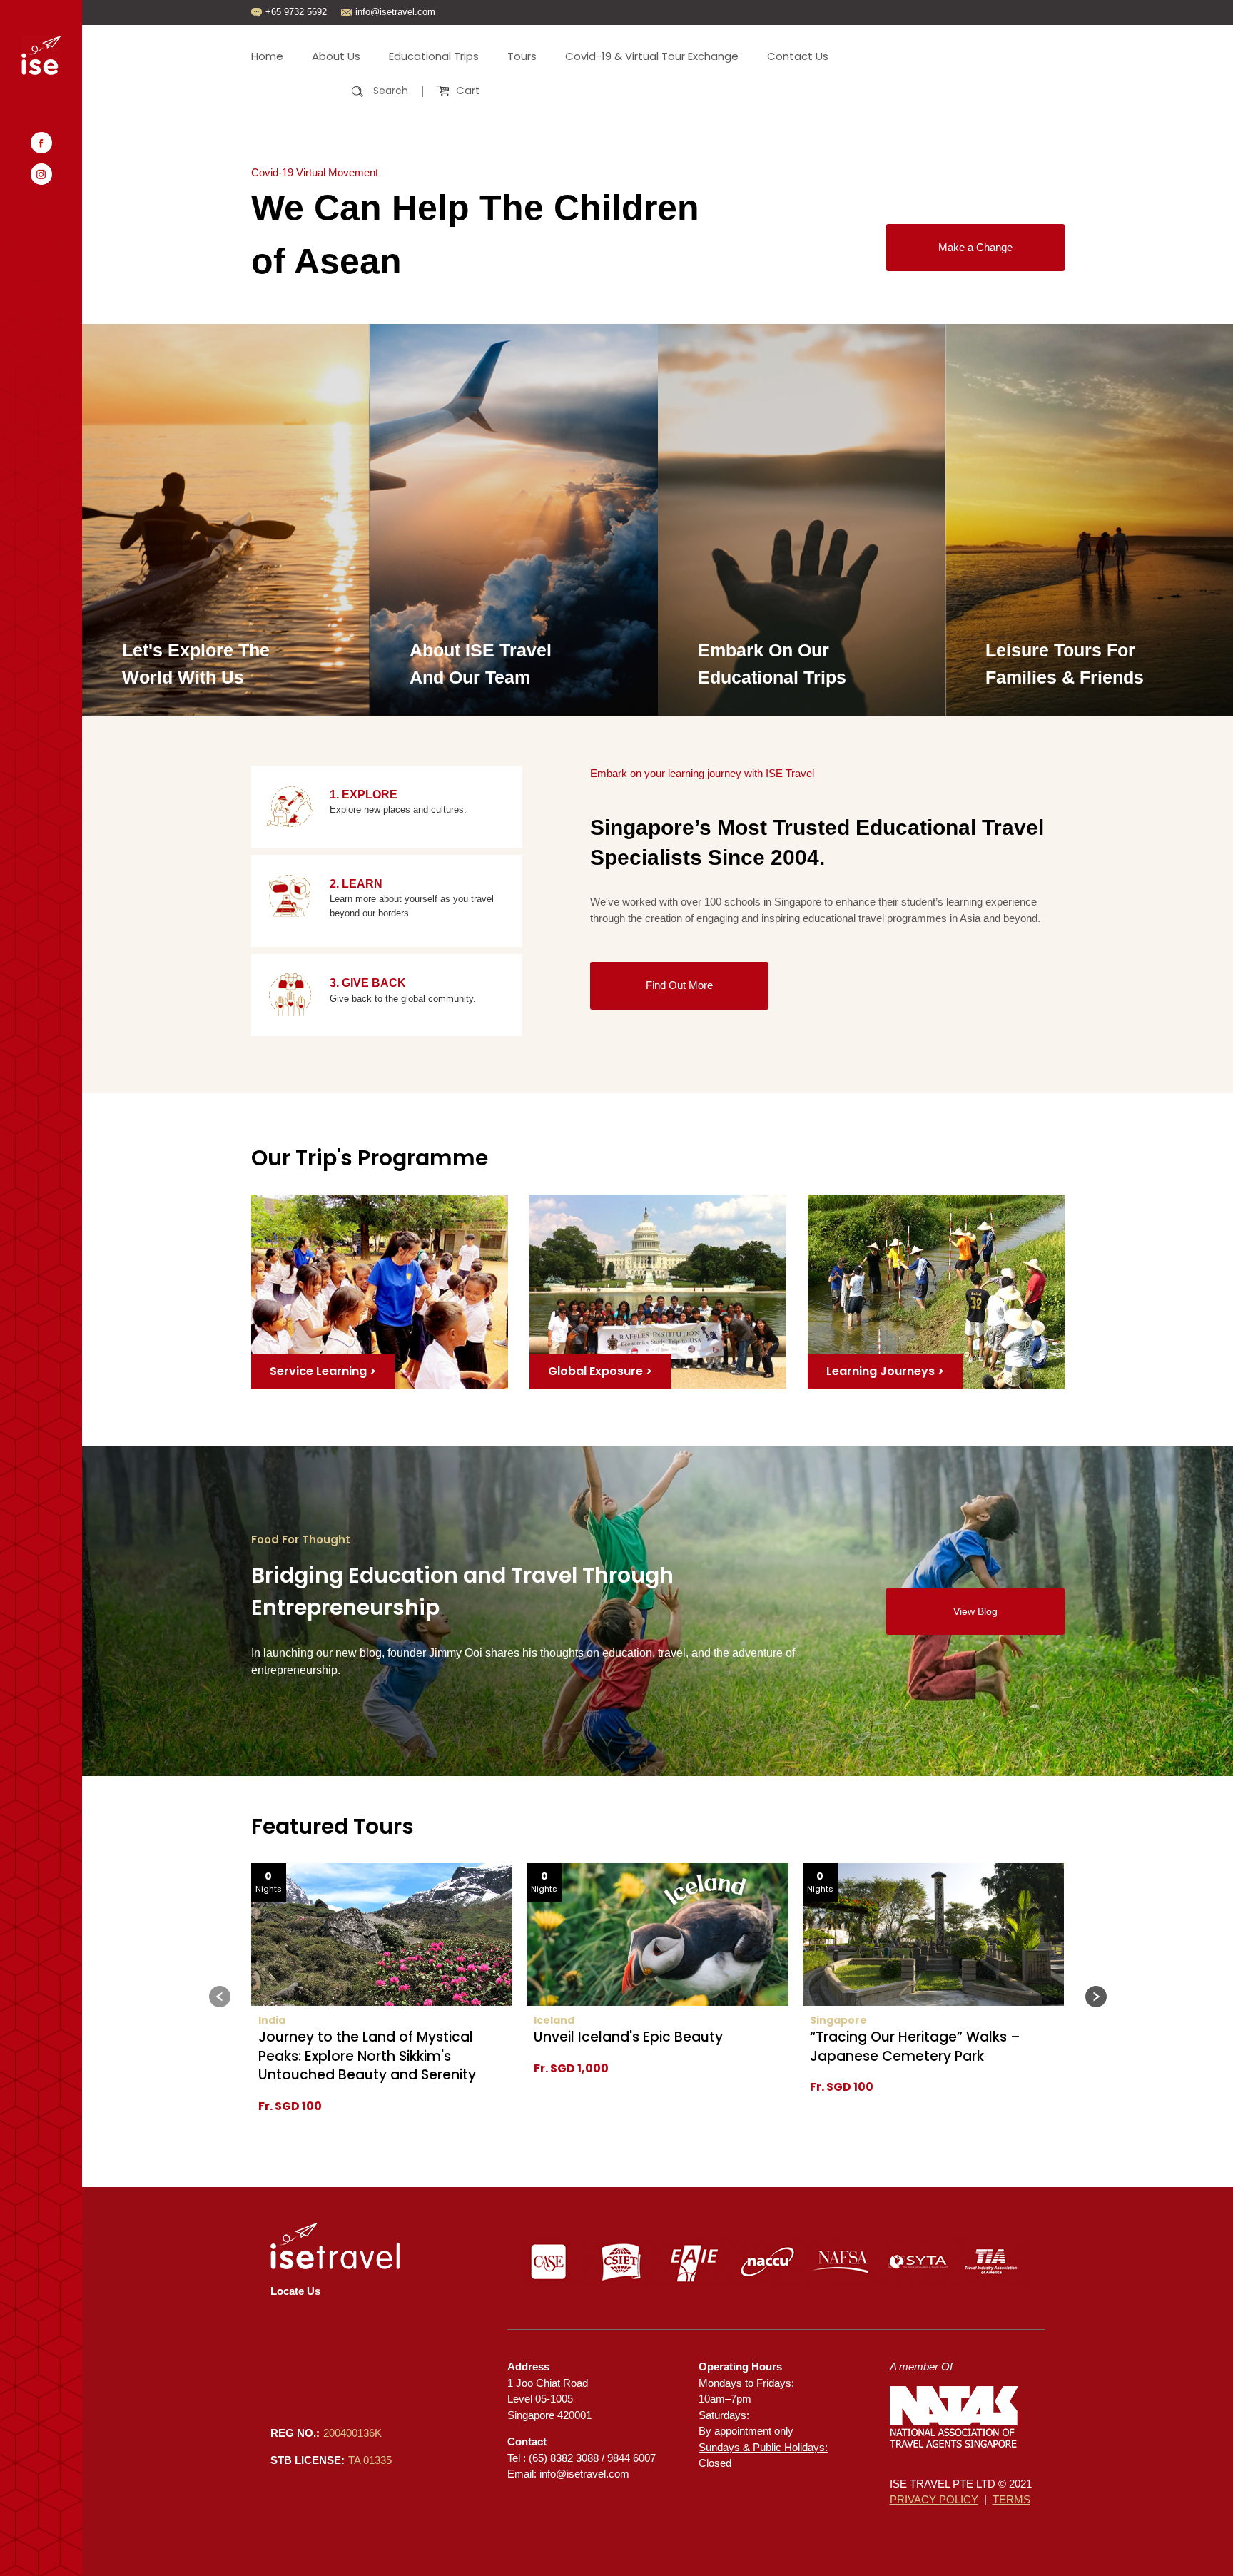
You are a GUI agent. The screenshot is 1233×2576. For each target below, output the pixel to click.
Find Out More (679, 985)
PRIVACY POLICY (934, 2499)
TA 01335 (370, 2460)
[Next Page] (1096, 1997)
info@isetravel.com (584, 2474)
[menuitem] (274, 56)
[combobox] (337, 91)
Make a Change (975, 247)
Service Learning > (323, 1371)
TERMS (1011, 2499)
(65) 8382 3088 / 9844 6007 (592, 2458)
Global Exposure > (600, 1371)
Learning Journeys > (885, 1371)
